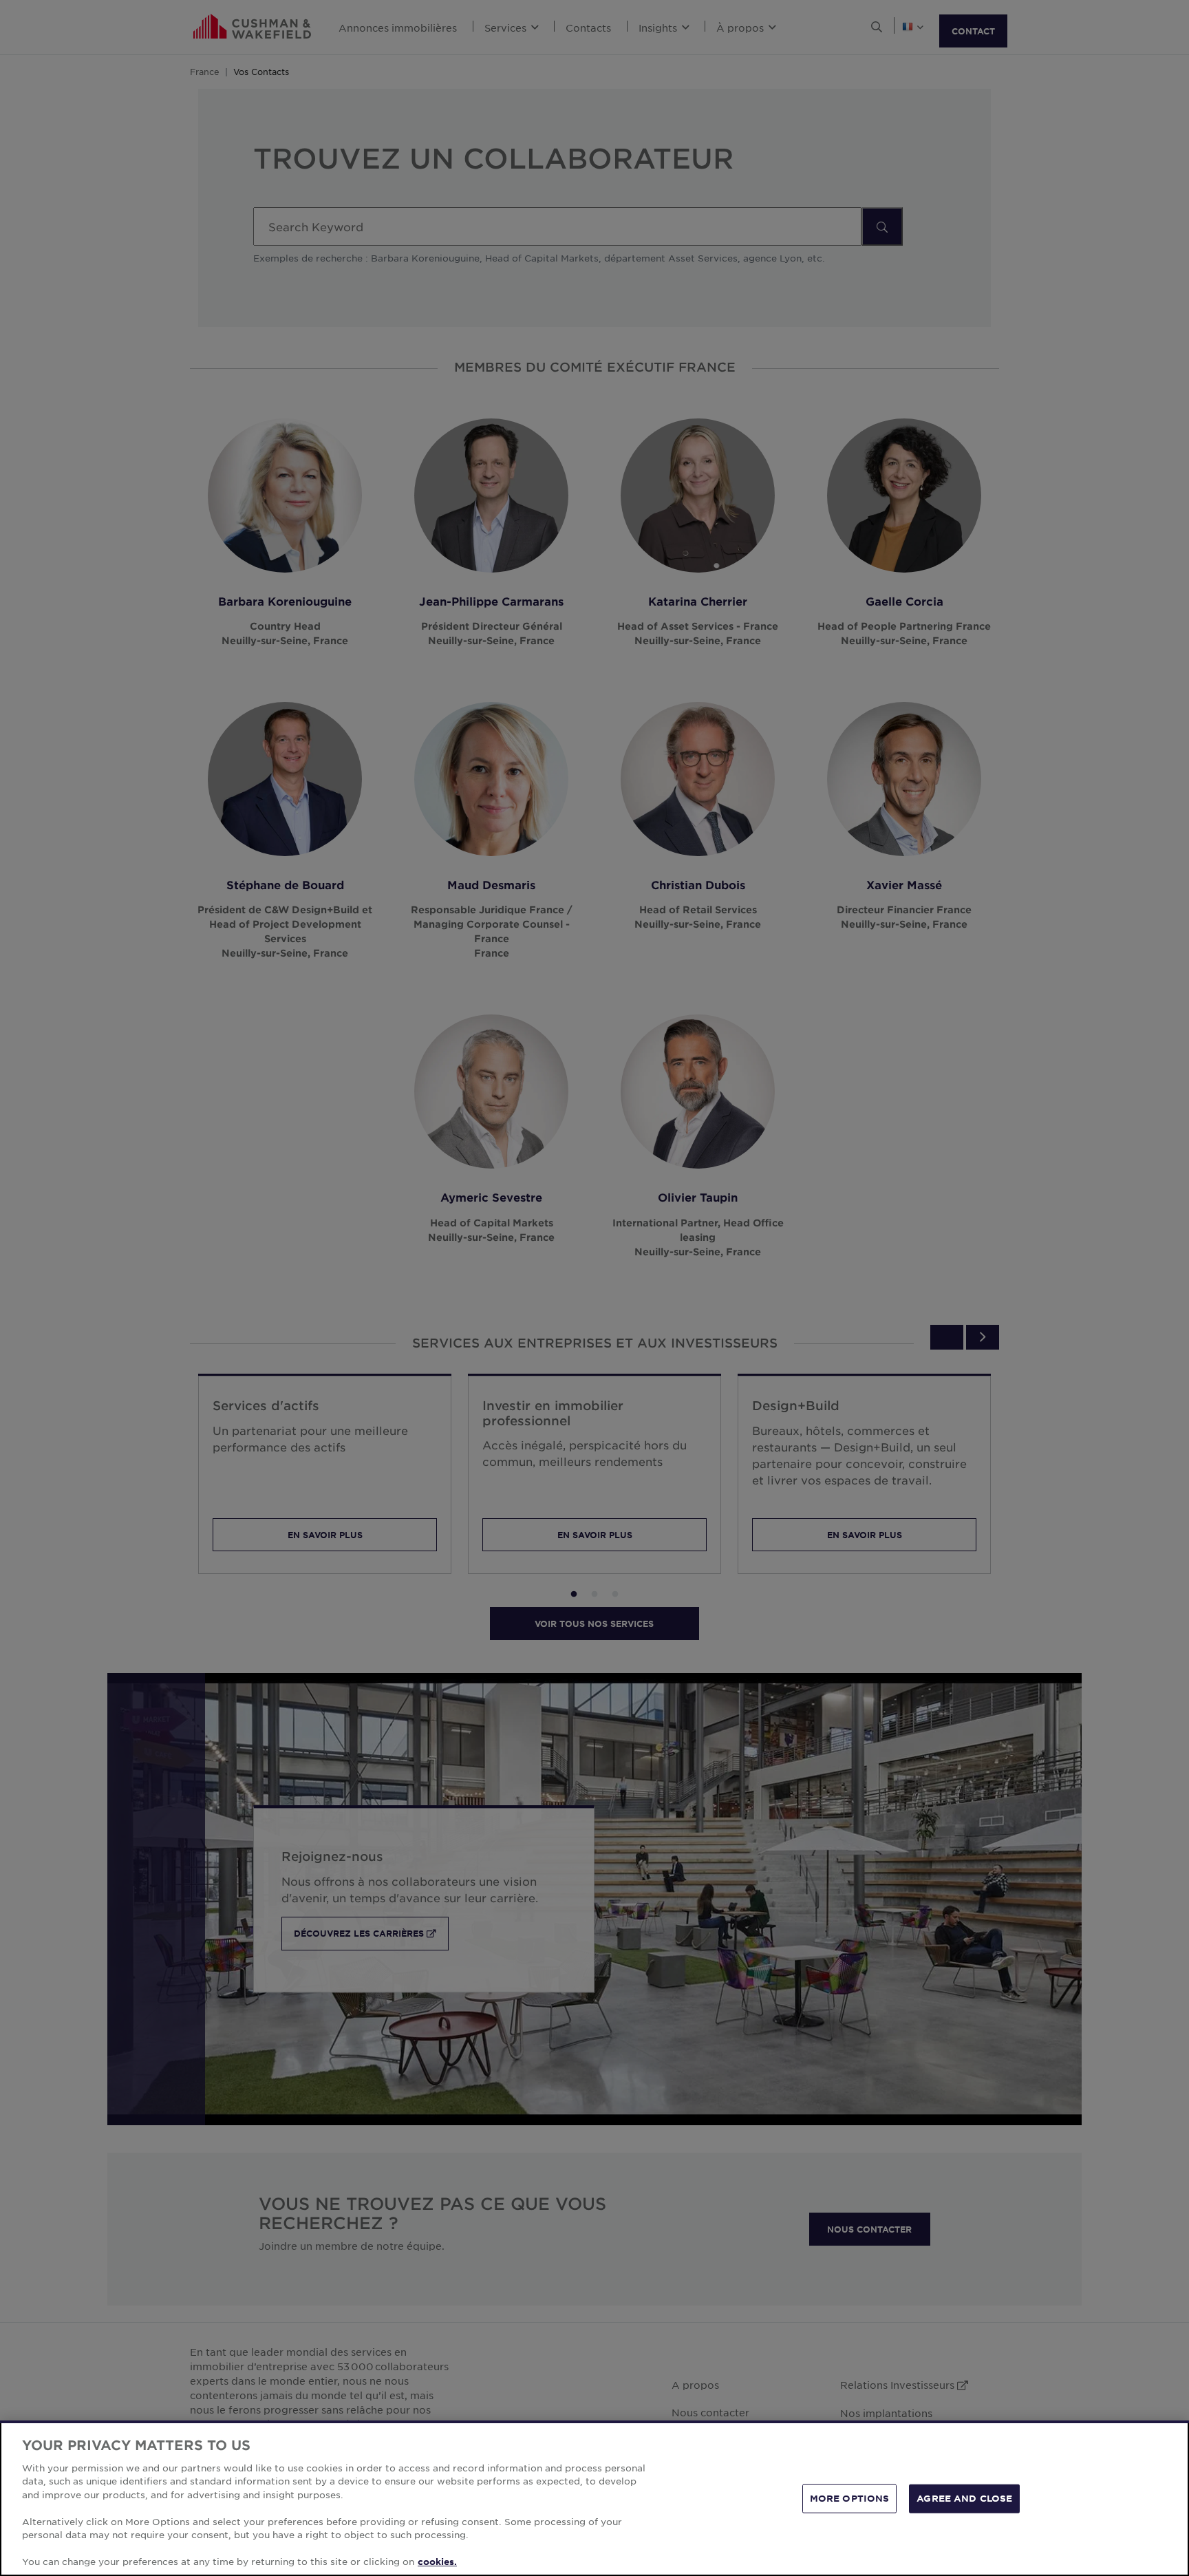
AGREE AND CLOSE (964, 2498)
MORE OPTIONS (850, 2498)
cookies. (437, 2562)
